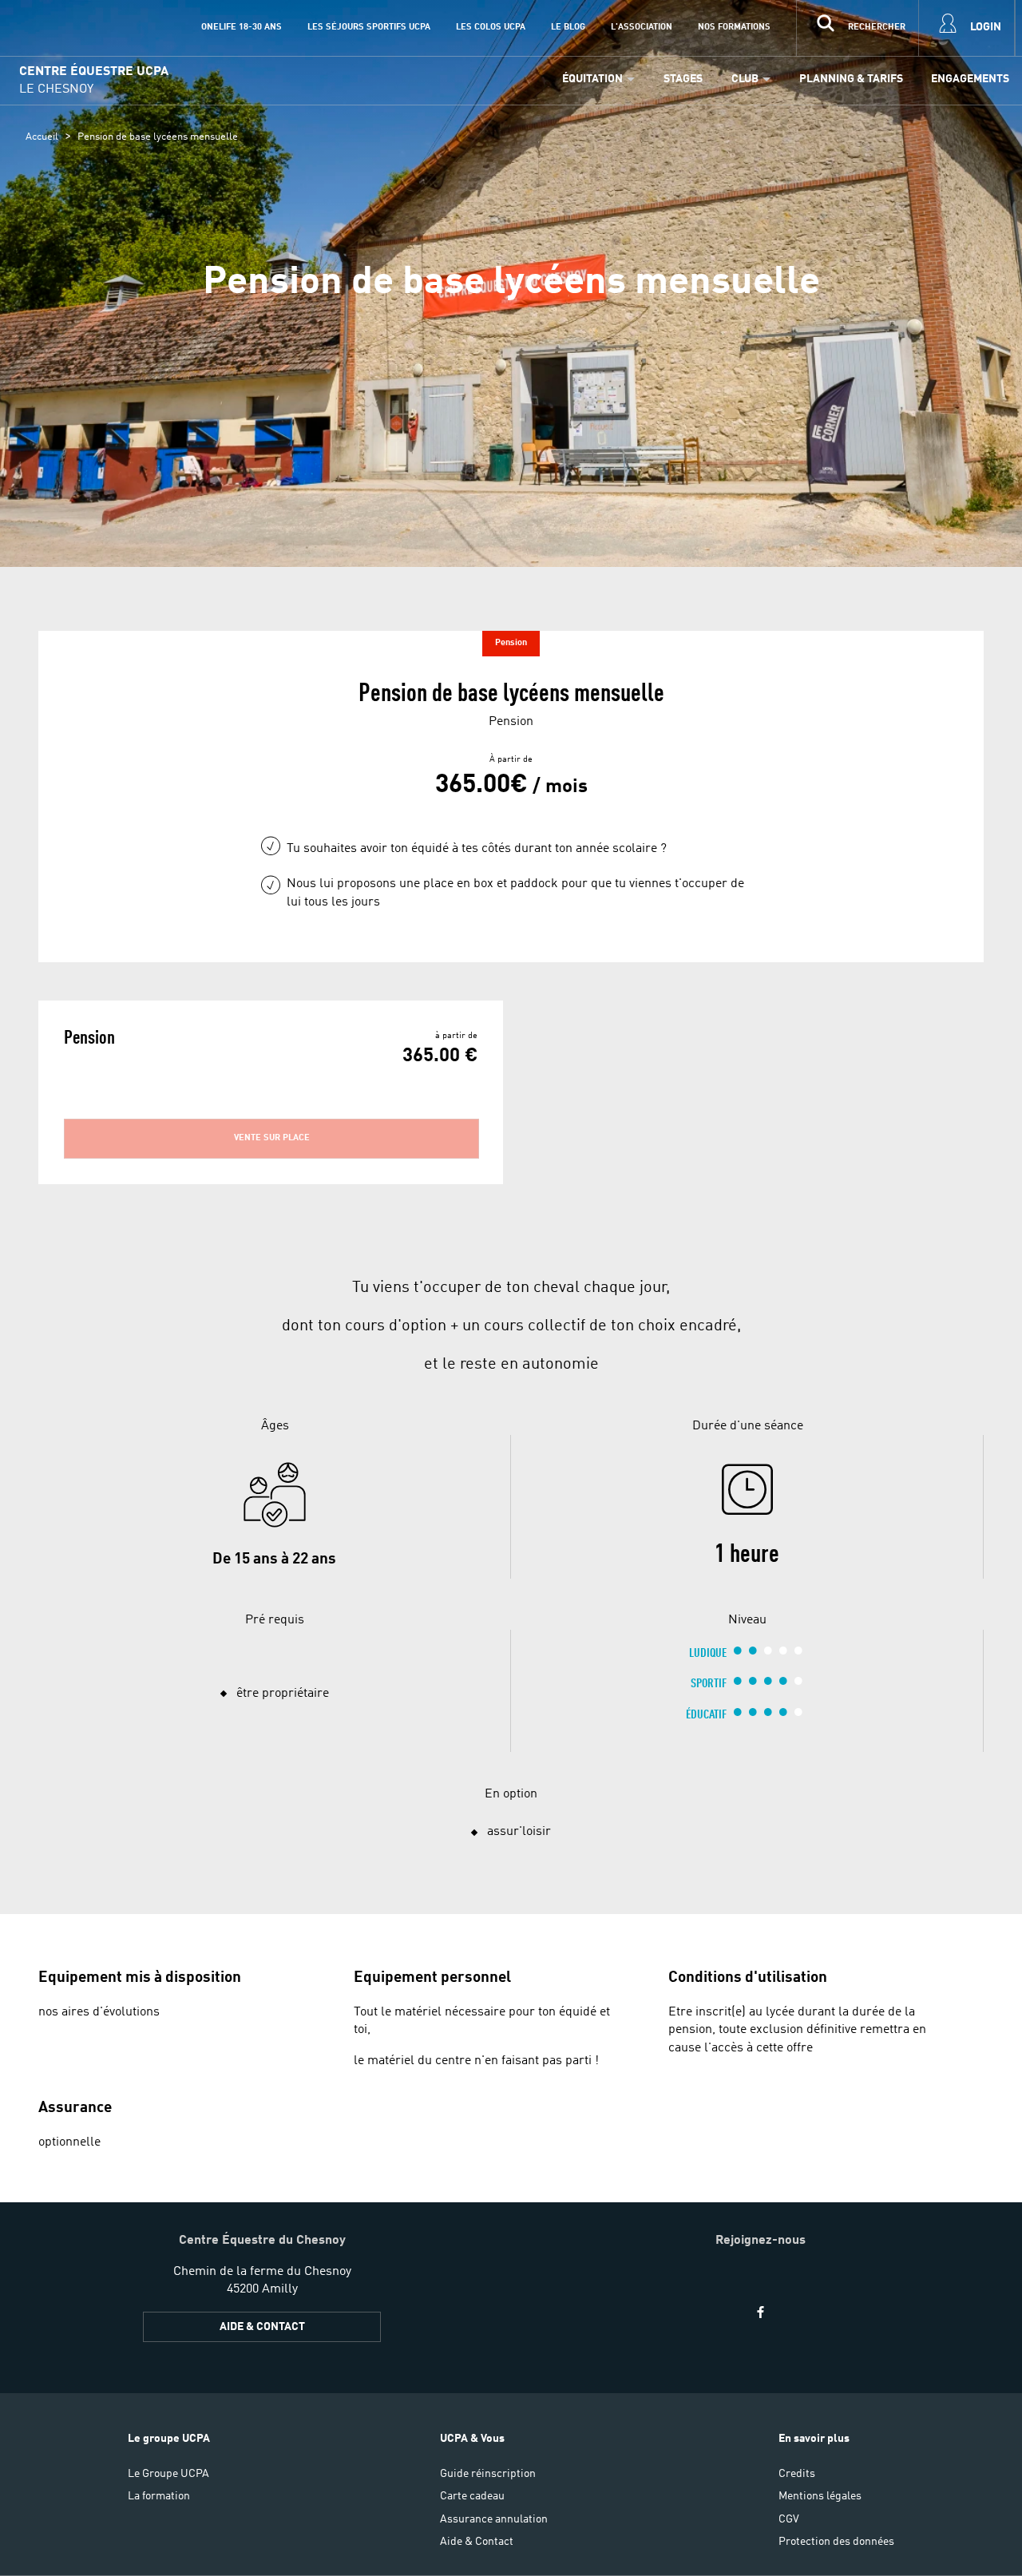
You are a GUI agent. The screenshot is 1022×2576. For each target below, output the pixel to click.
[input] (858, 28)
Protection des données (836, 2542)
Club (745, 79)
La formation (159, 2496)
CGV (789, 2519)
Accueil (42, 137)
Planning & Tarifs (851, 79)
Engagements (970, 79)
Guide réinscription (488, 2474)
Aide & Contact (262, 2327)
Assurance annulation (494, 2519)
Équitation (592, 79)
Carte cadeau (472, 2496)
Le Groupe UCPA (168, 2474)
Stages (683, 79)
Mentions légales (820, 2496)
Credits (797, 2474)
